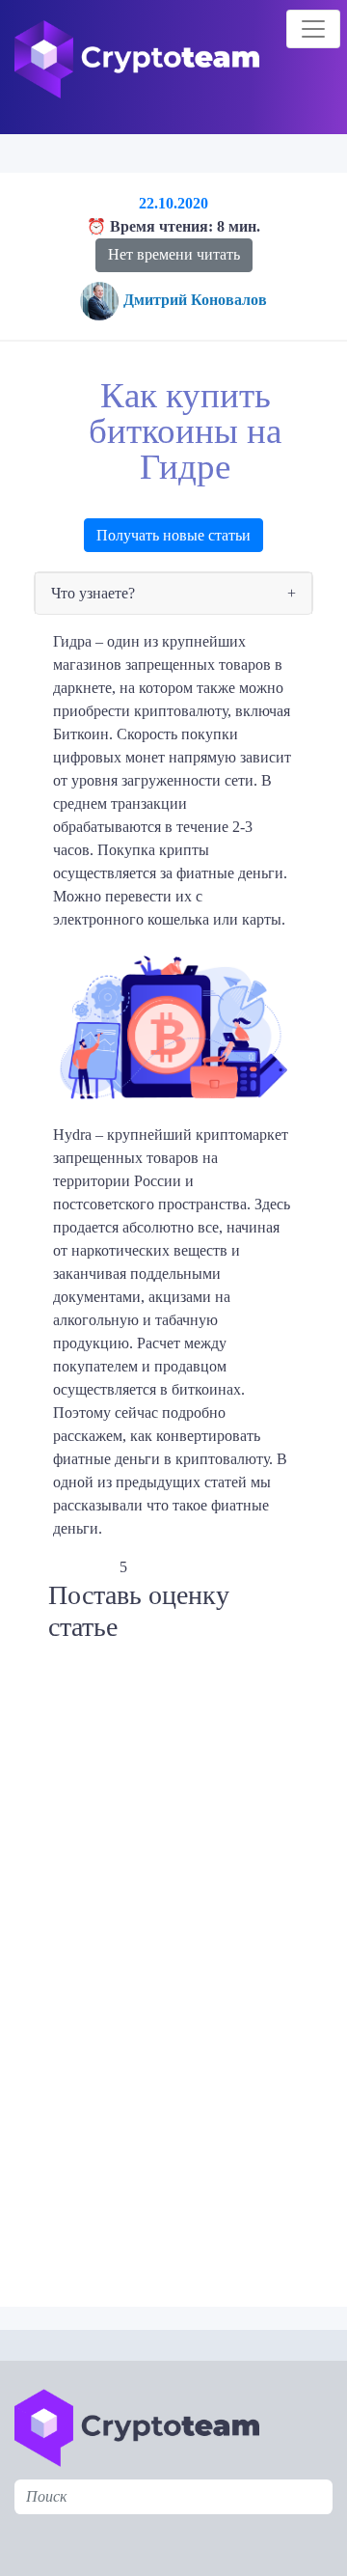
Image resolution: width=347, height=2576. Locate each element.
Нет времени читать (174, 254)
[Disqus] (178, 1997)
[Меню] (313, 29)
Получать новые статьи (173, 535)
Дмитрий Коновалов (195, 300)
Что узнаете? (93, 593)
